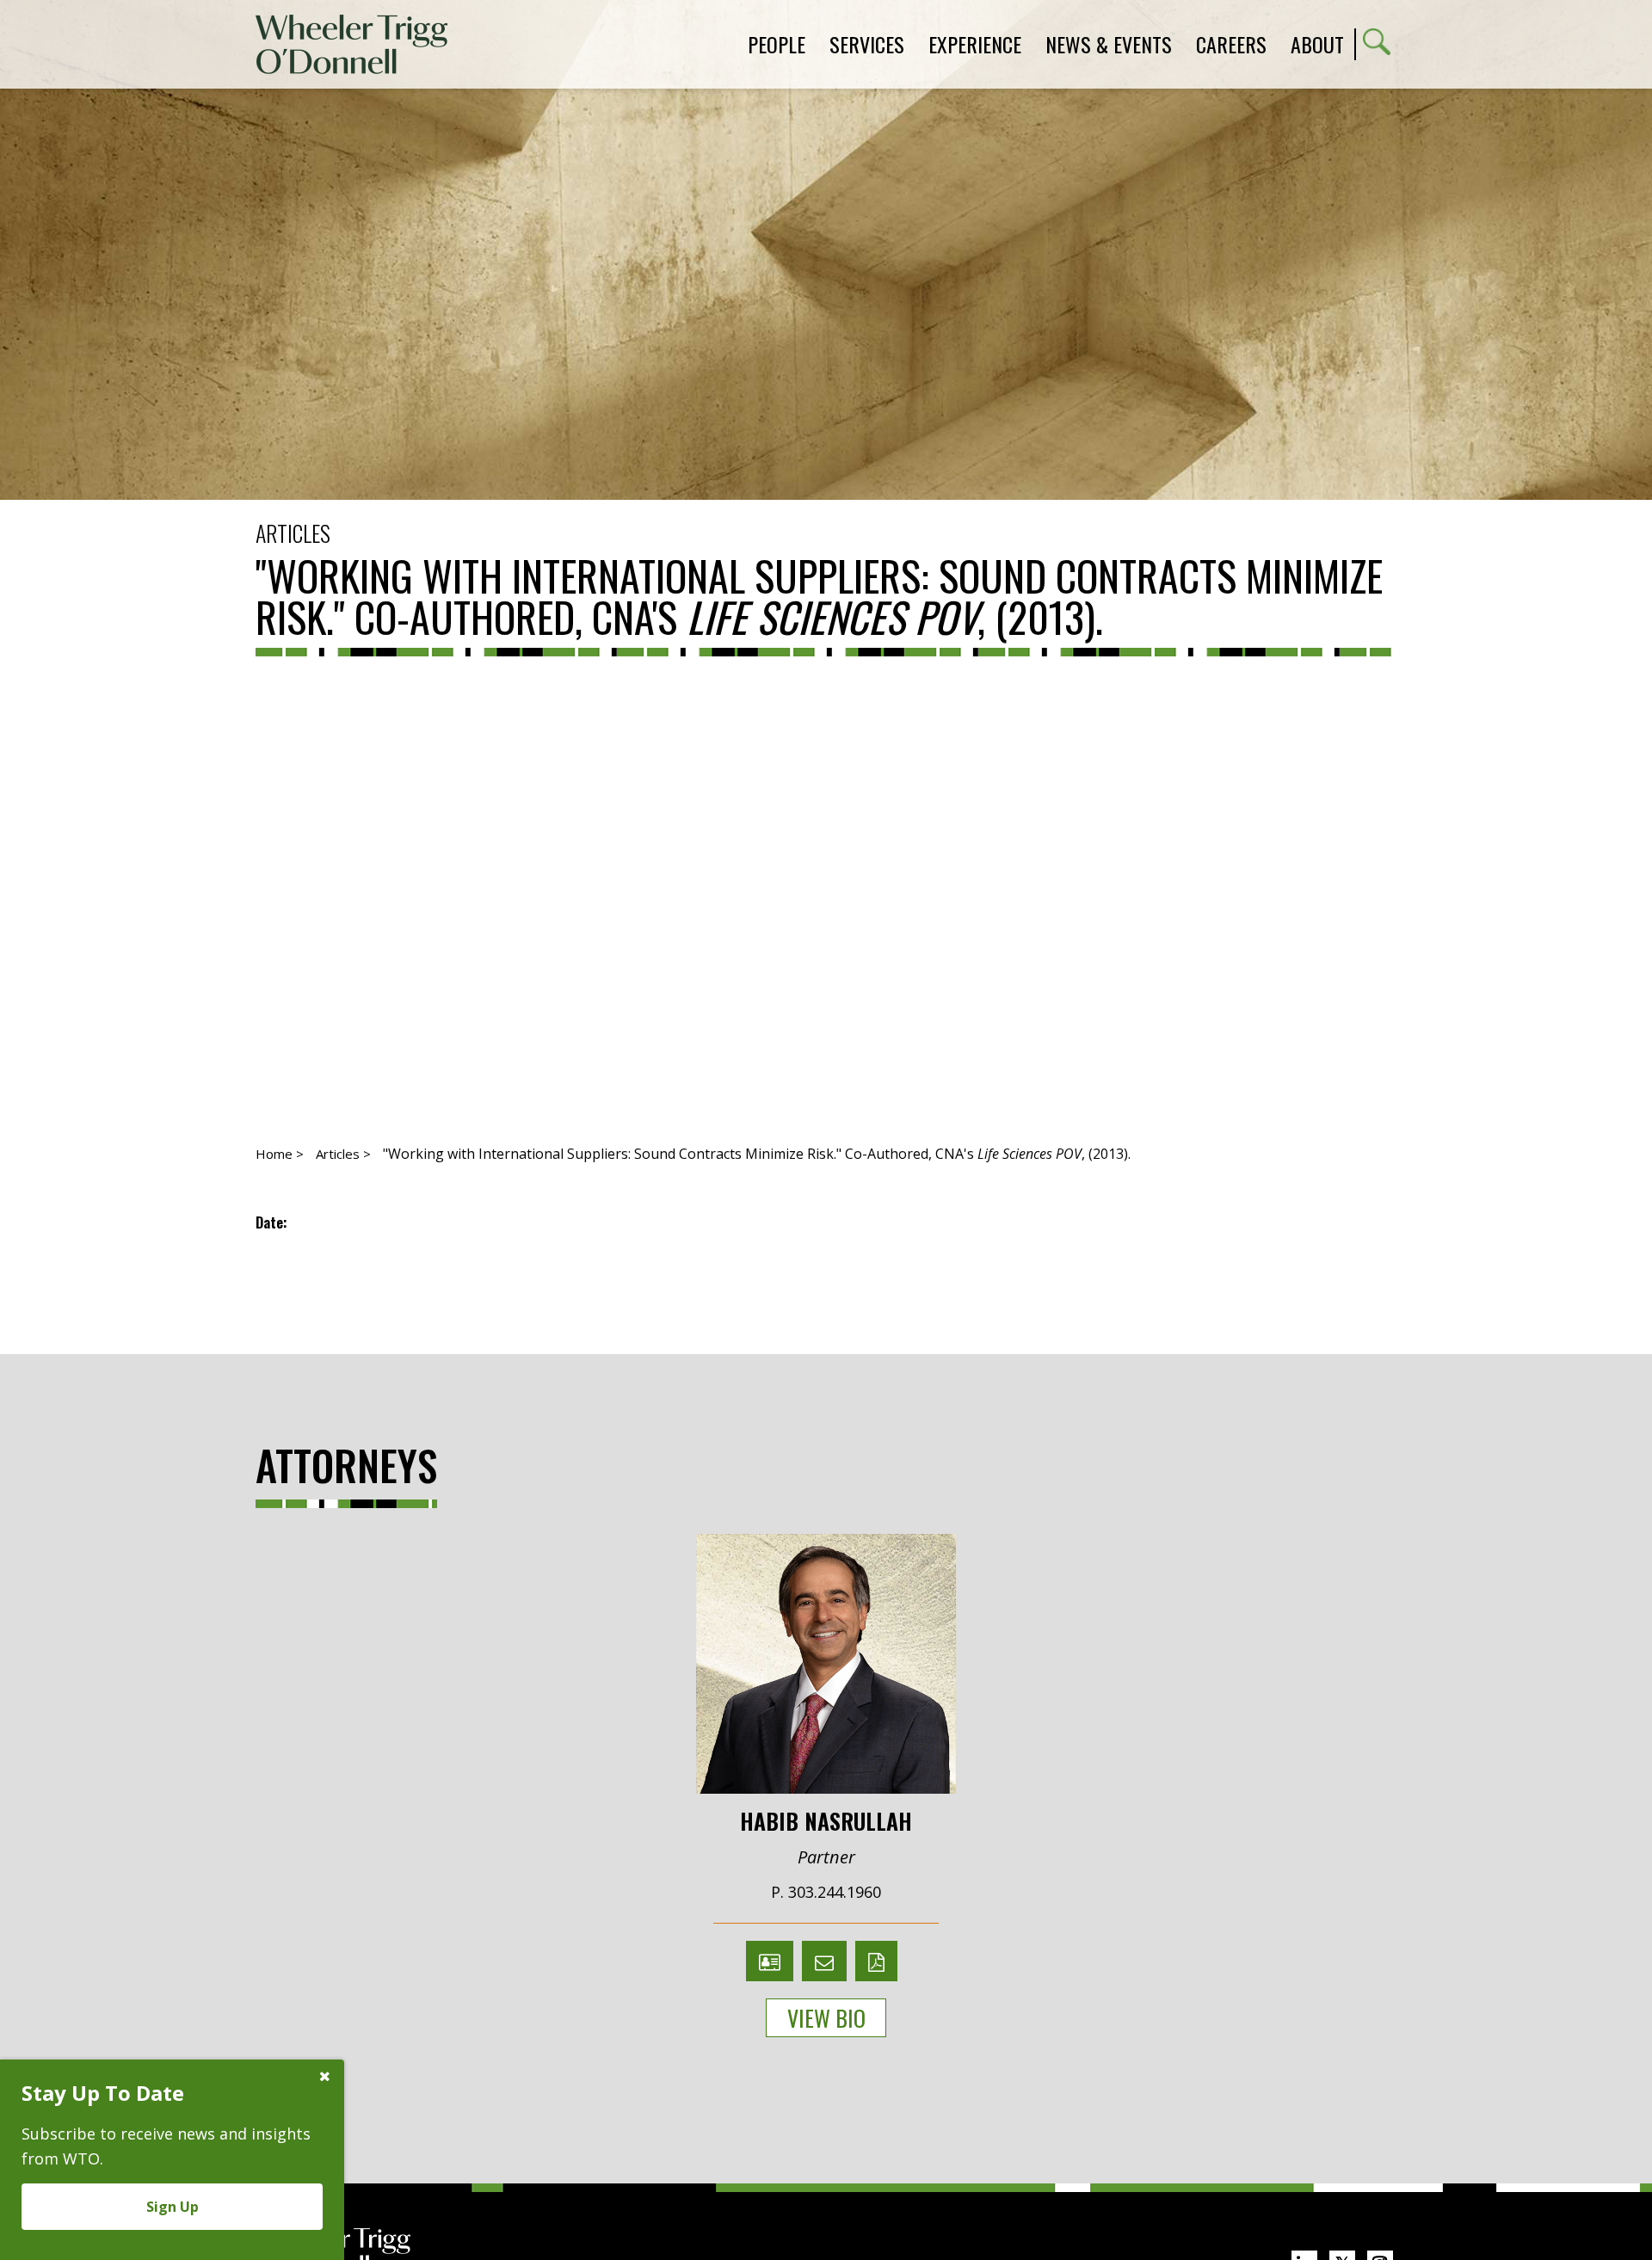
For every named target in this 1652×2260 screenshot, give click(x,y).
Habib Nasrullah (826, 1820)
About (1317, 44)
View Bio (826, 2018)
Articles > (343, 1154)
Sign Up (173, 2207)
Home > (280, 1154)
